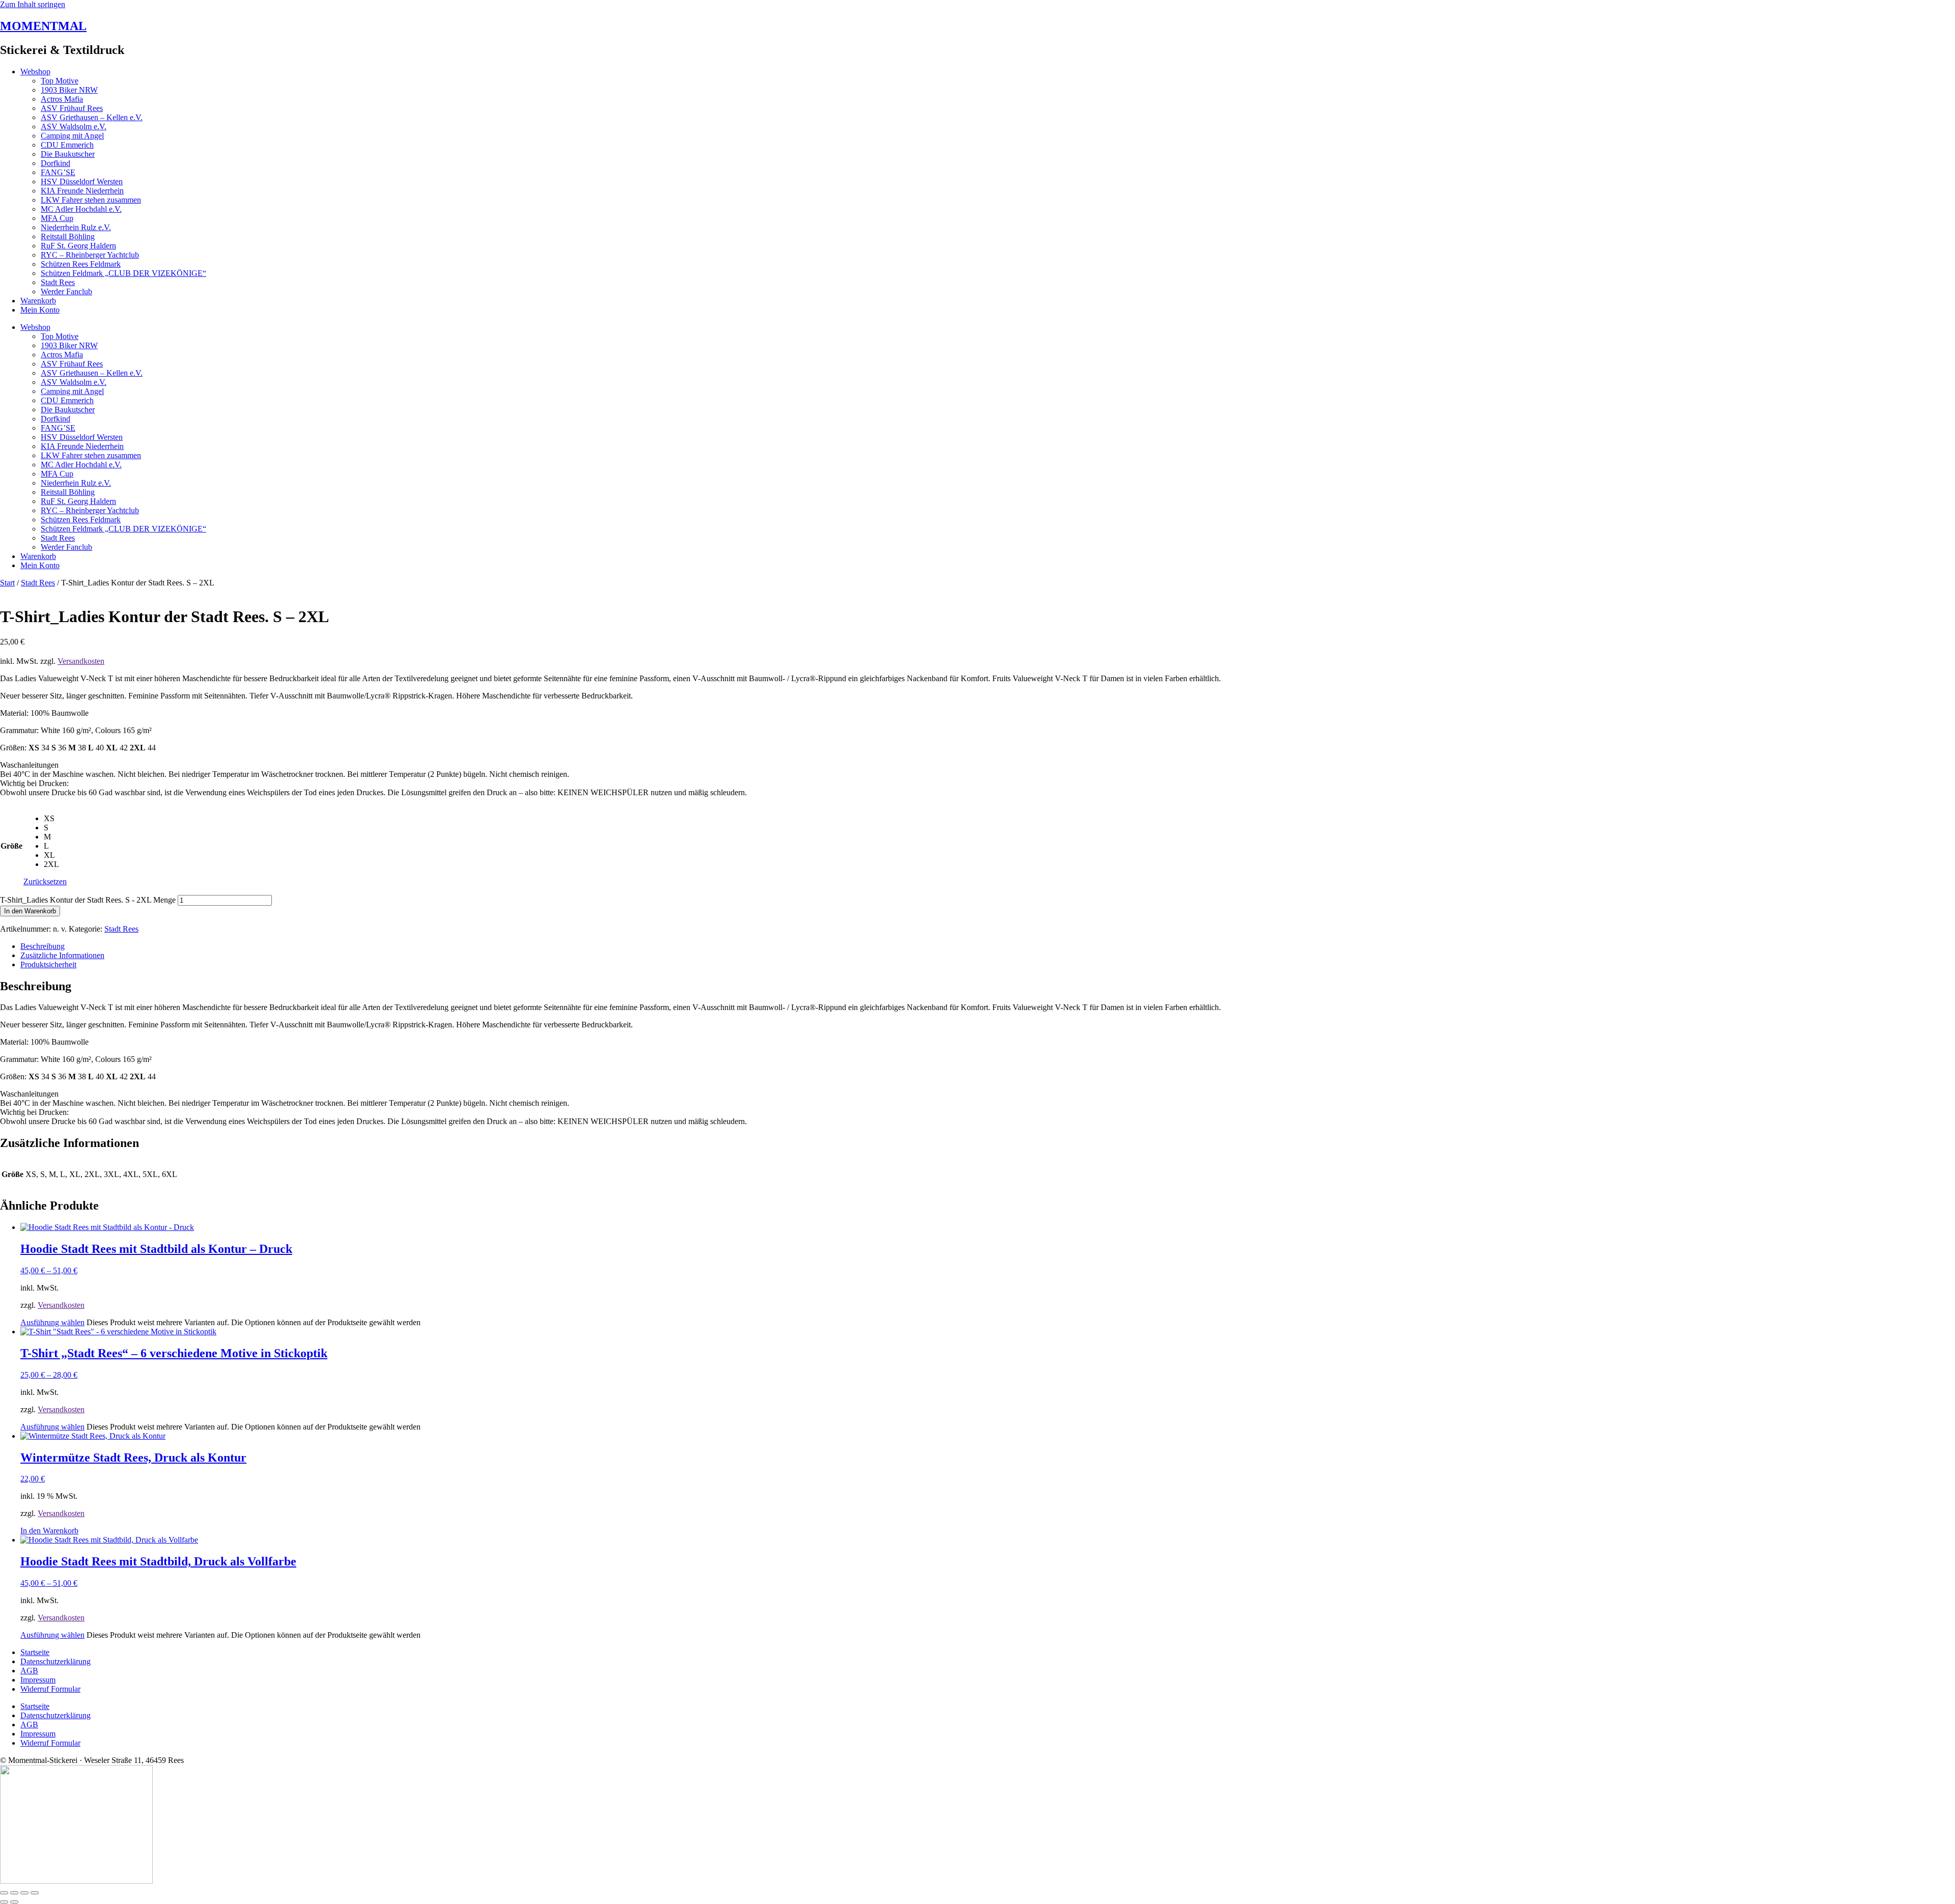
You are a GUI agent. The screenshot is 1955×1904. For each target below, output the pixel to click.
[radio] (55, 819)
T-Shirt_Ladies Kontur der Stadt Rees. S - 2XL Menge (88, 900)
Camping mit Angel (72, 136)
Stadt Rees (58, 282)
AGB (29, 1671)
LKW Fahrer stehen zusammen (91, 200)
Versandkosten (81, 661)
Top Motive (60, 81)
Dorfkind (55, 163)
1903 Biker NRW (69, 90)
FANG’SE (58, 172)
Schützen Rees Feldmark (81, 264)
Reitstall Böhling (68, 236)
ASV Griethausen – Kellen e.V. (92, 117)
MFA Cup (57, 218)
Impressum (38, 1680)
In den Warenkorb (30, 911)
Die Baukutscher (68, 154)
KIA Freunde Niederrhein (82, 191)
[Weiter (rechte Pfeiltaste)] (14, 1902)
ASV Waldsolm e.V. (74, 127)
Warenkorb (38, 301)
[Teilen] (24, 1893)
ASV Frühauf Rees (72, 108)
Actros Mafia (62, 99)
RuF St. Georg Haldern (78, 246)
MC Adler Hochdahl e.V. (81, 209)
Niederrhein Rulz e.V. (76, 227)
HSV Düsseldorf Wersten (82, 181)
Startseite (35, 1652)
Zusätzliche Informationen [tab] (62, 955)
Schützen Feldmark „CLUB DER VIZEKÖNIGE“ (123, 273)
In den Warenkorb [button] (49, 1531)
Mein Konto (40, 310)
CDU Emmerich (67, 145)
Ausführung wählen (52, 1322)
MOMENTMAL (43, 26)
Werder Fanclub (66, 291)
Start (7, 583)
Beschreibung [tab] (43, 946)
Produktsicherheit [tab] (48, 964)
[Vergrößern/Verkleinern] (4, 1893)
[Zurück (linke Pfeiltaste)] (4, 1902)
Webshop (35, 72)
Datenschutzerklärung (55, 1661)
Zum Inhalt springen (33, 4)
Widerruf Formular (50, 1689)
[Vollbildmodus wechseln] (14, 1893)
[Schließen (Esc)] (35, 1893)
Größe (11, 846)
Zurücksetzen (45, 881)
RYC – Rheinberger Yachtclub (90, 255)
